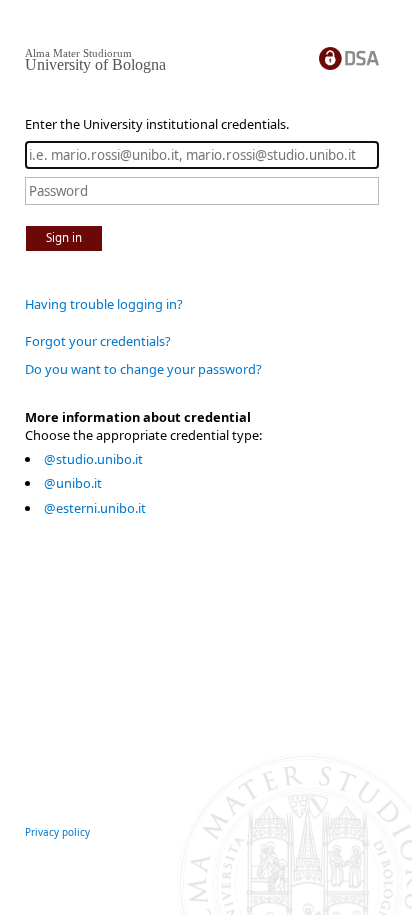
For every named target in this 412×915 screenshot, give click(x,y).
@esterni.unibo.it (95, 508)
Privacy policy (57, 832)
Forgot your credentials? (98, 341)
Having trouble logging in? (104, 304)
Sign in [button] (64, 237)
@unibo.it (73, 483)
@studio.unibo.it (93, 459)
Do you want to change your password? (143, 369)
